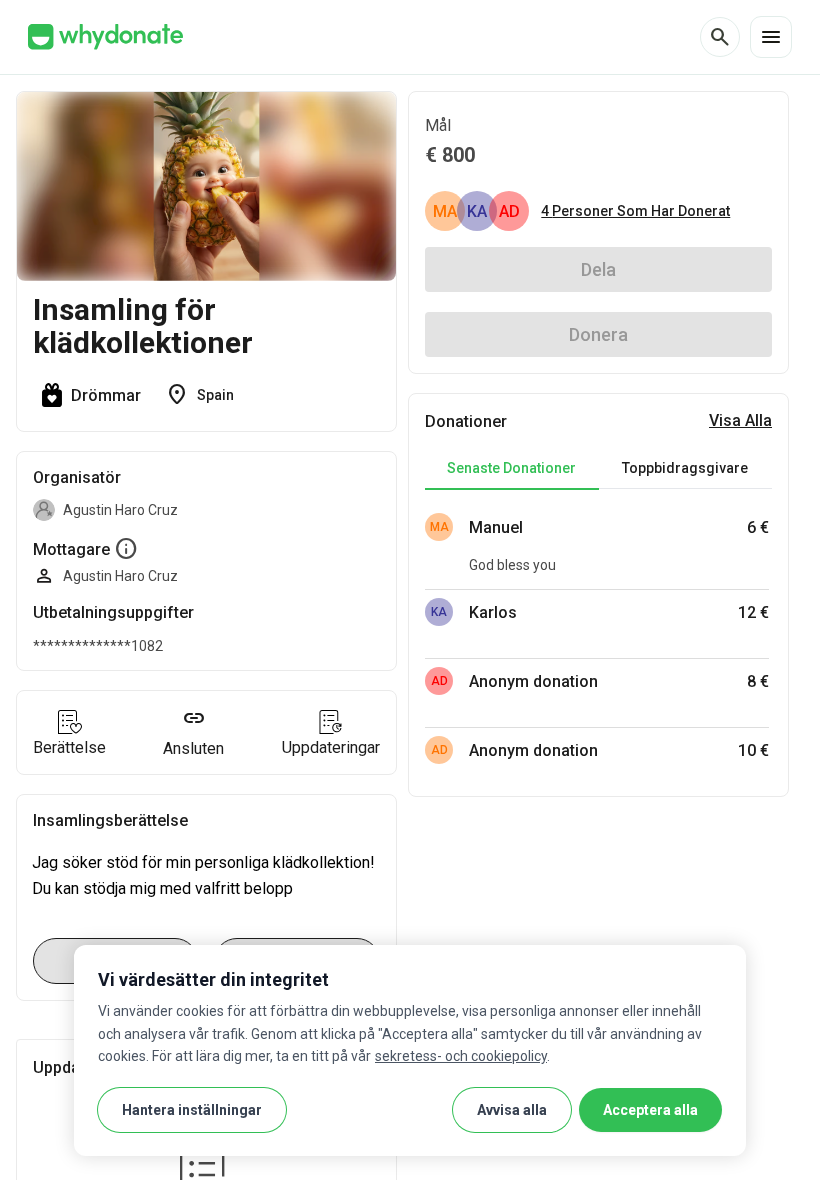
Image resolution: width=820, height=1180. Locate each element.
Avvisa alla (512, 1110)
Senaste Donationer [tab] (511, 468)
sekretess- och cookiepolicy (461, 1056)
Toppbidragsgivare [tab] (685, 468)
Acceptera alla (650, 1110)
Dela (598, 269)
